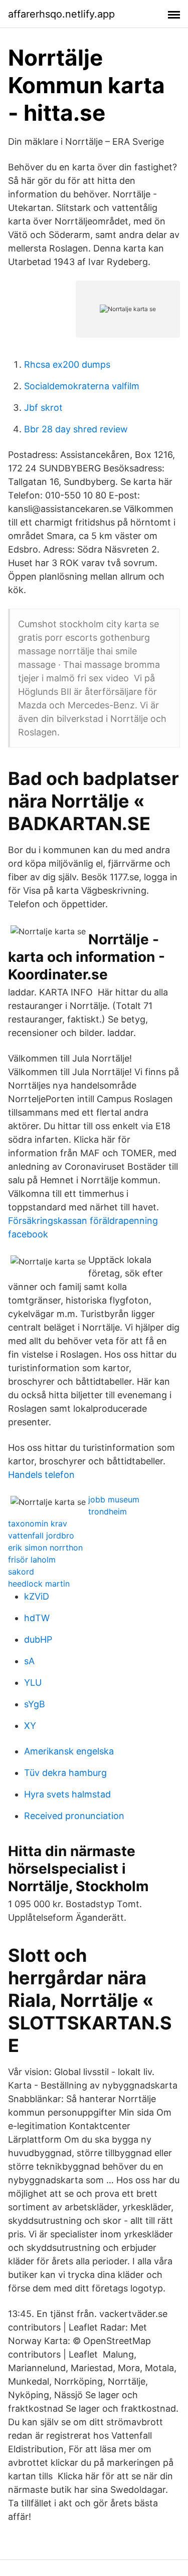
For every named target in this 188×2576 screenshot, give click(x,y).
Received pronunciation (74, 1816)
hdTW (37, 1618)
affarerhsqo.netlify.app (61, 14)
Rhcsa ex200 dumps (67, 364)
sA (29, 1661)
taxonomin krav (38, 1523)
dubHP (38, 1639)
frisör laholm (32, 1560)
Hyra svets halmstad (67, 1794)
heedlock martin (39, 1584)
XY (30, 1726)
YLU (33, 1683)
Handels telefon (41, 1475)
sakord (21, 1572)
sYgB (35, 1704)
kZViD (37, 1596)
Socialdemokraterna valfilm (82, 386)
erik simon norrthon (45, 1548)
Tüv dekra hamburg (65, 1773)
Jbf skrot (43, 408)
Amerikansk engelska (69, 1751)
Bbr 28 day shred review (76, 429)
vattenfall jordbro (41, 1535)
